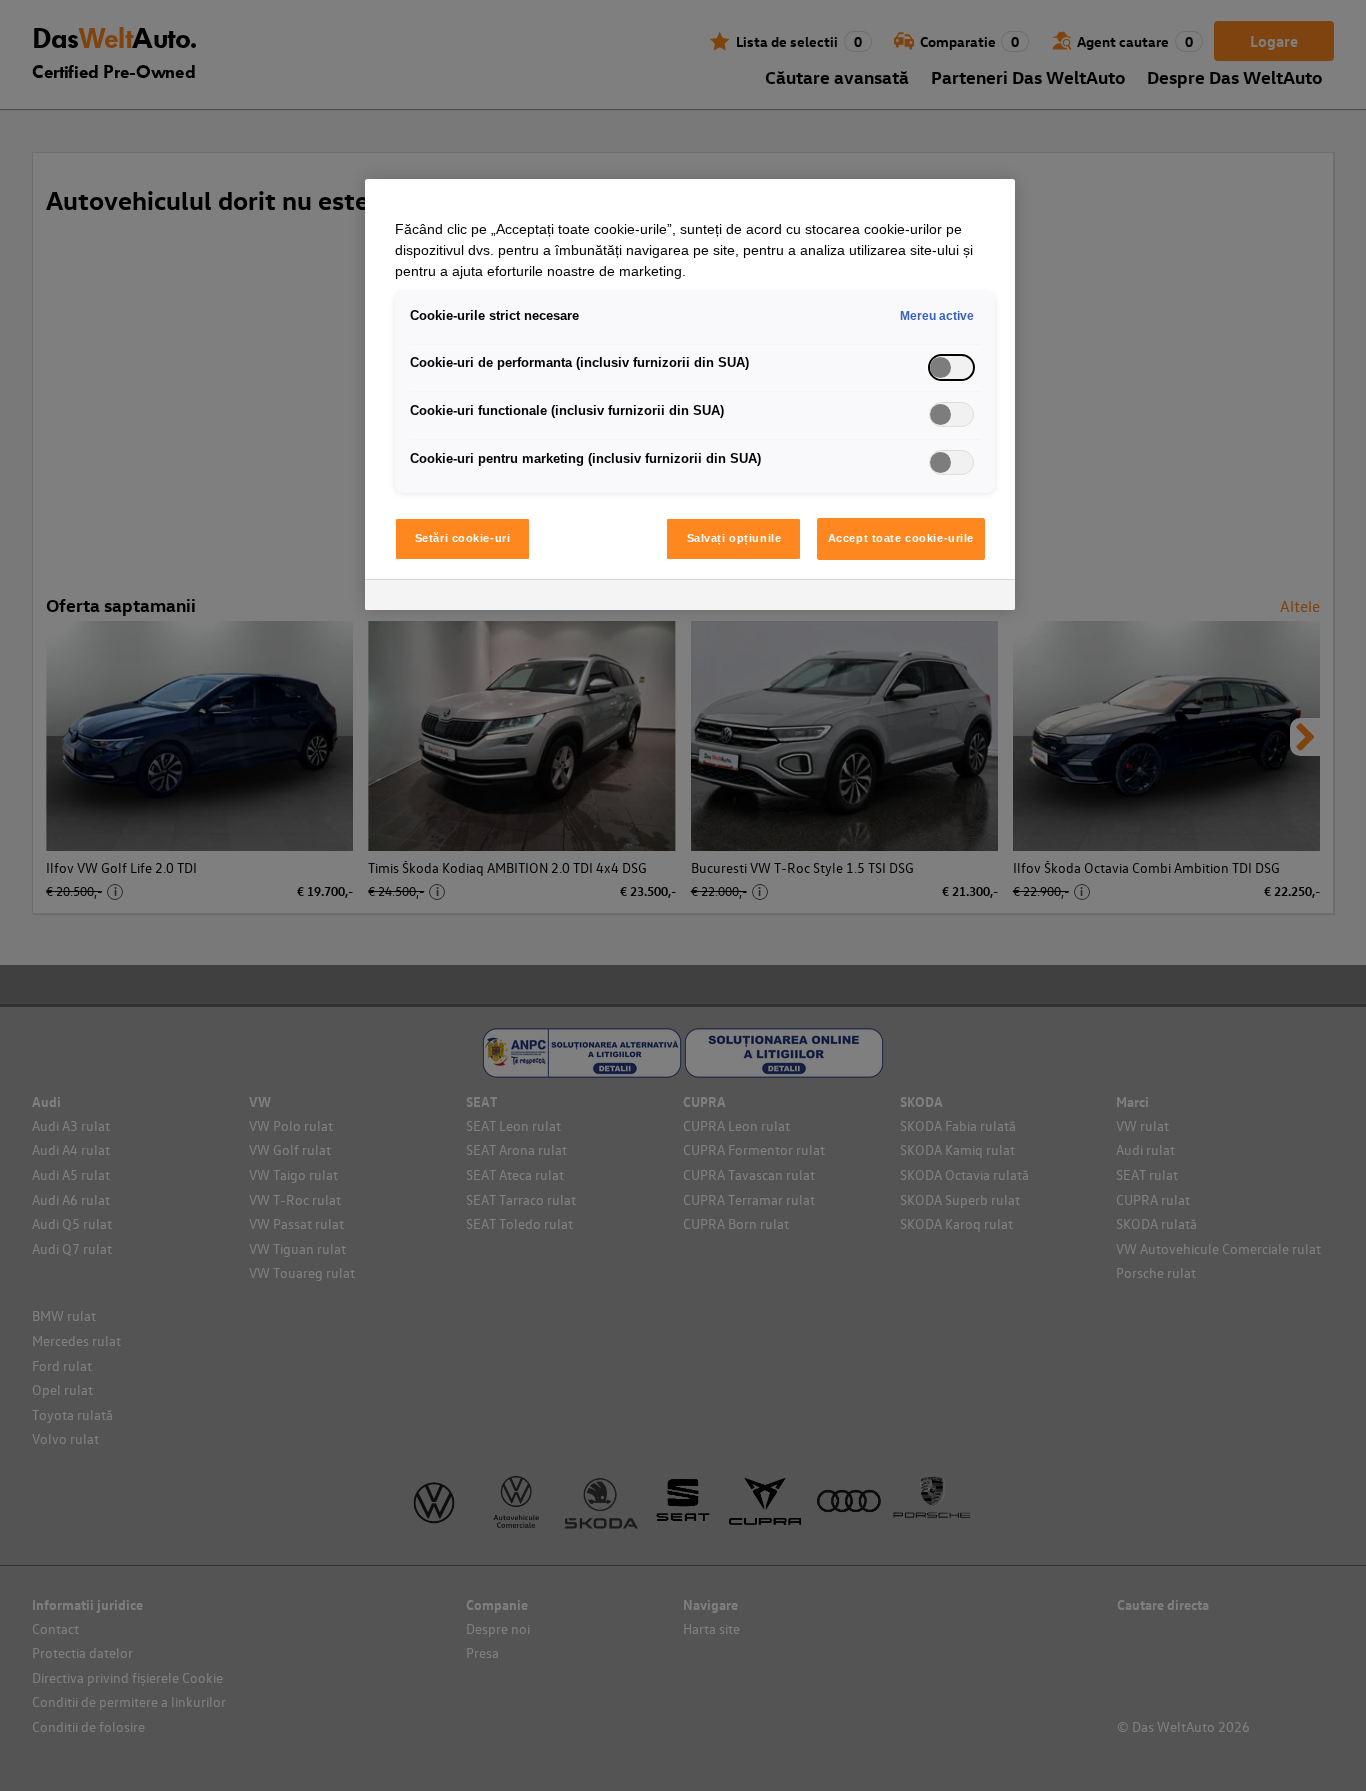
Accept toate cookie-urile (901, 538)
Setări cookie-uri (463, 538)
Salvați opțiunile (734, 538)
